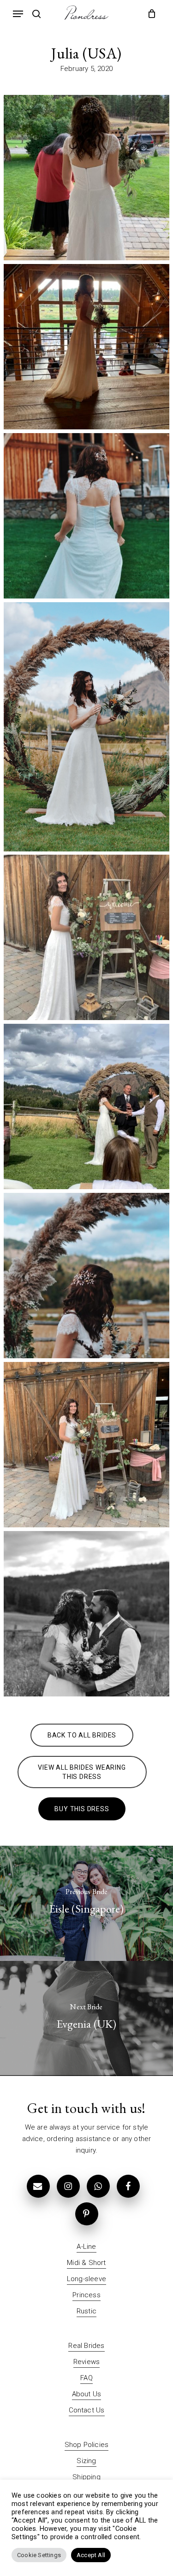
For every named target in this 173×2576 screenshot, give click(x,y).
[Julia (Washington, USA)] (86, 178)
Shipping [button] (86, 2477)
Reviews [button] (86, 2362)
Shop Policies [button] (87, 2445)
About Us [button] (87, 2394)
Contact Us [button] (87, 2410)
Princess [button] (86, 2295)
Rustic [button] (86, 2311)
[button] (18, 14)
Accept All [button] (91, 2555)
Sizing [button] (86, 2461)
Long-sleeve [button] (86, 2279)
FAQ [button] (86, 2378)
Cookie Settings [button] (39, 2555)
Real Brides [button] (86, 2346)
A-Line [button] (86, 2247)
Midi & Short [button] (86, 2263)
